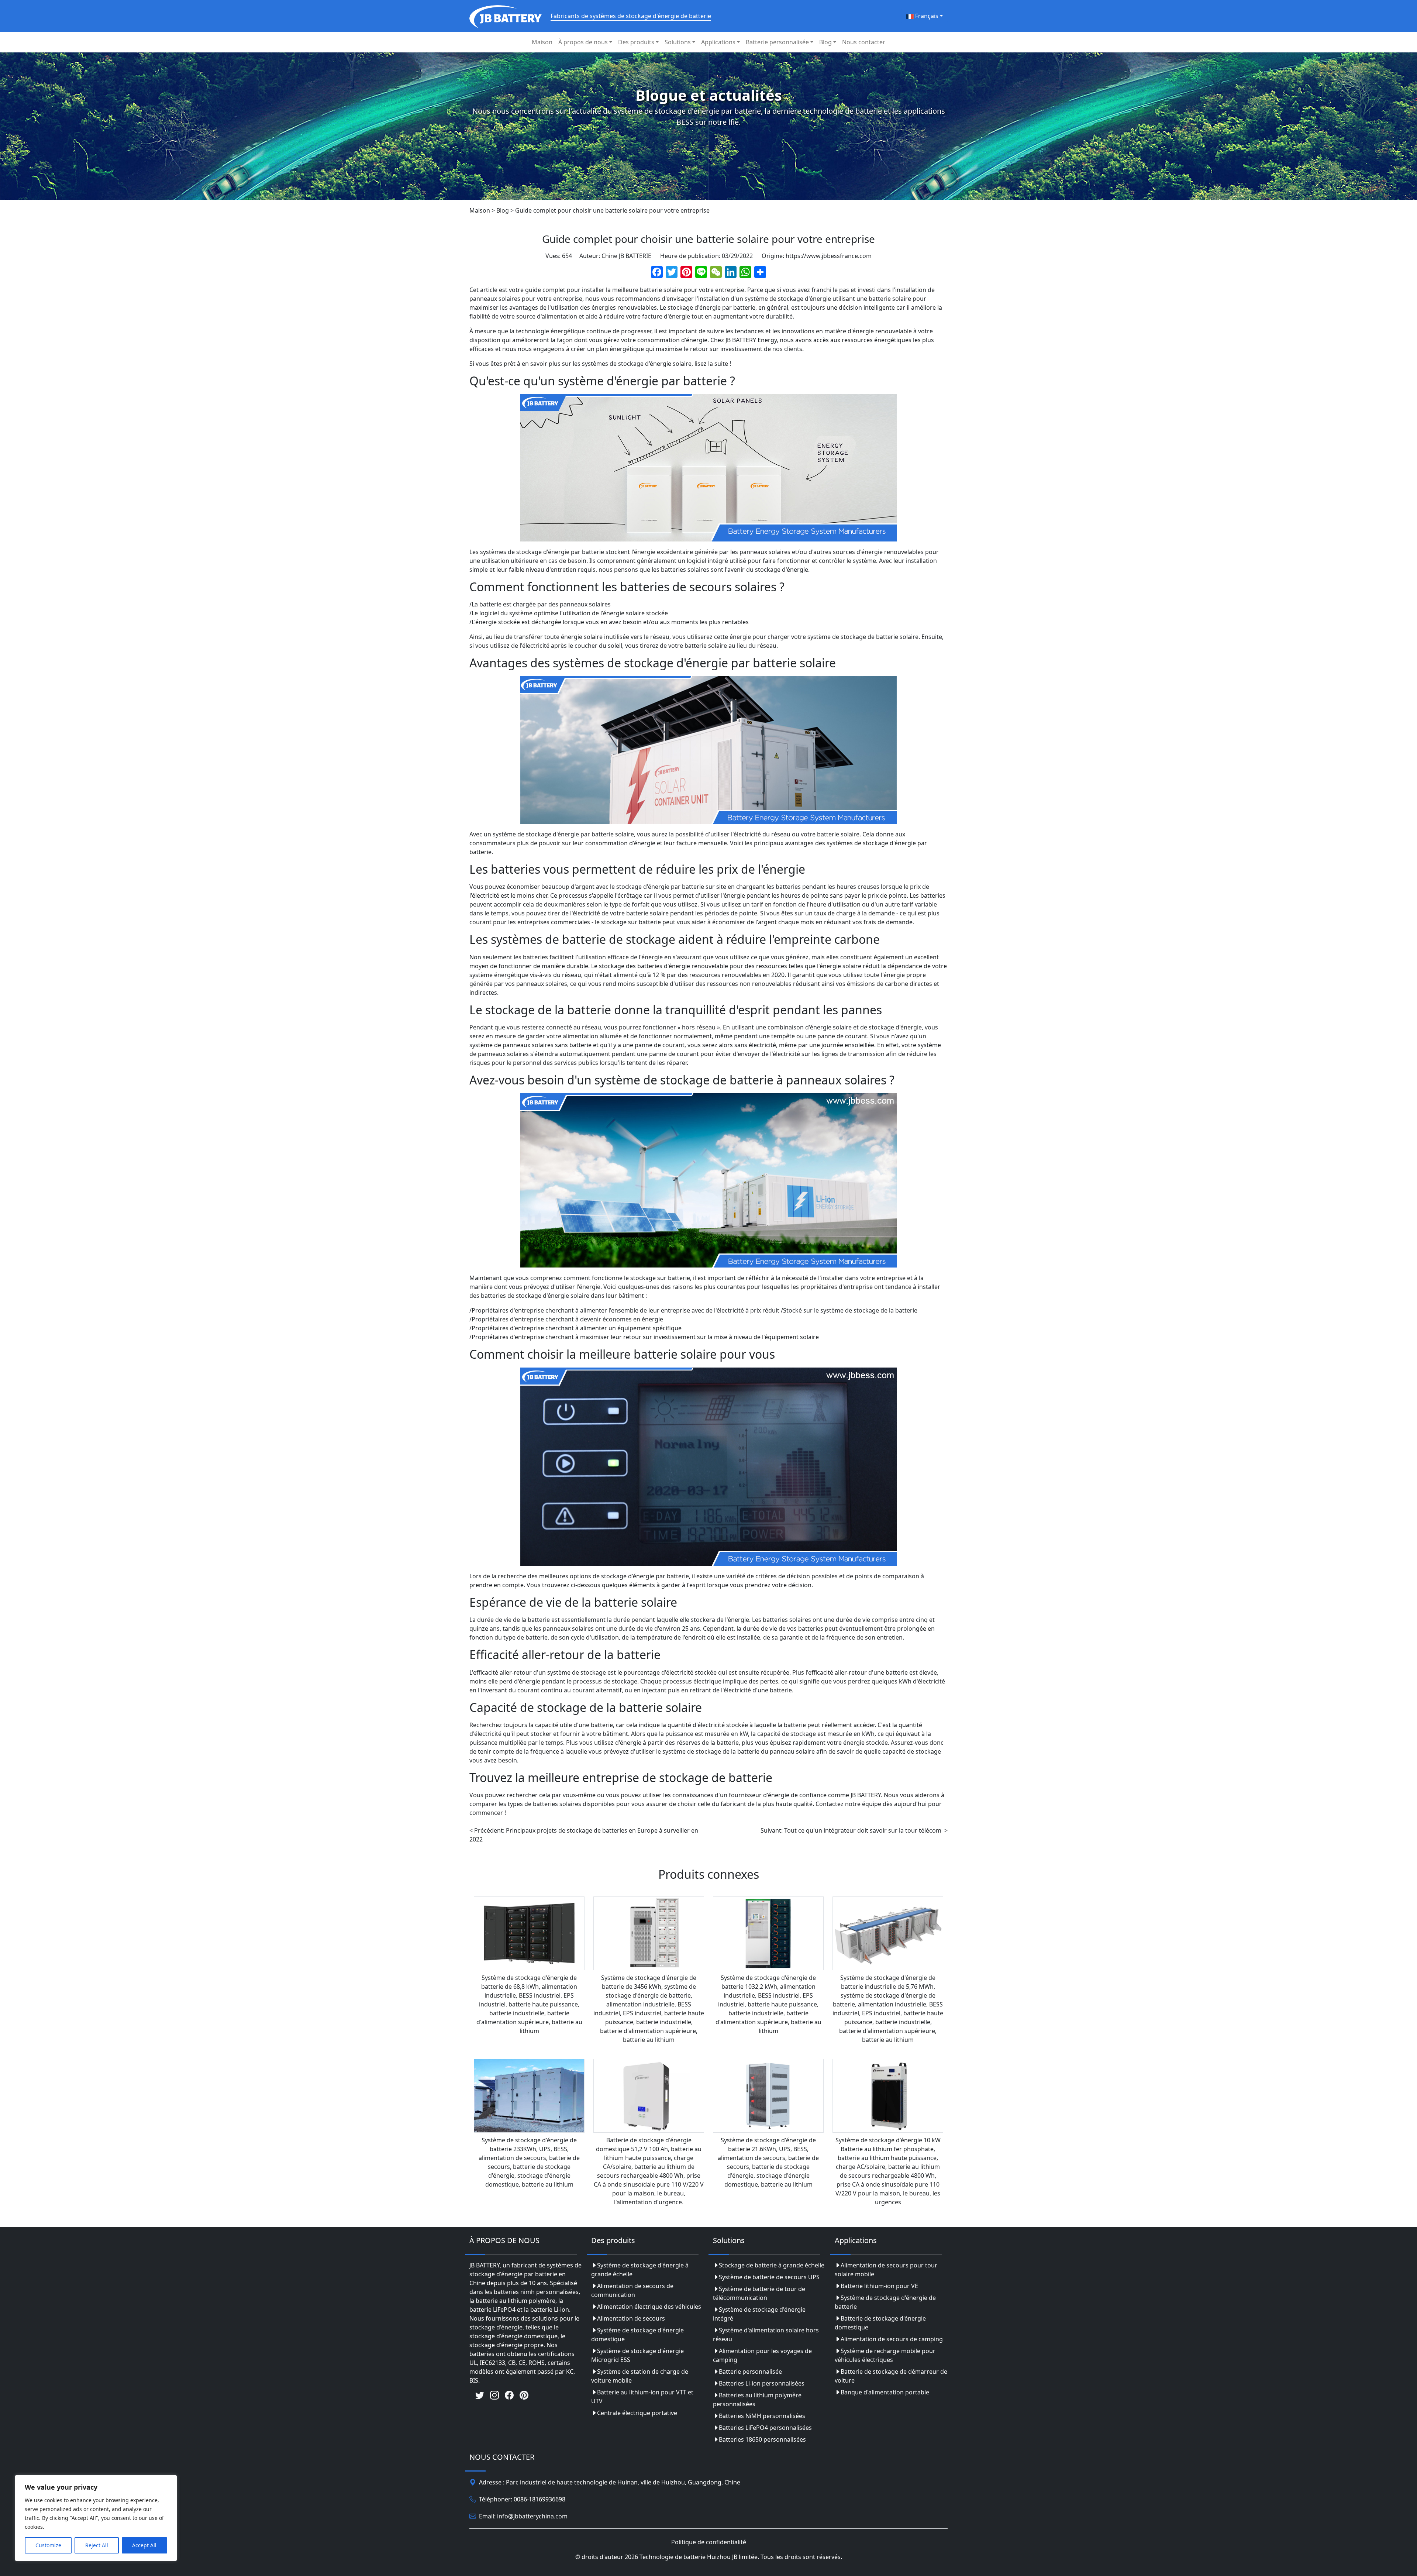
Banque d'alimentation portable (885, 2392)
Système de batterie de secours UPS (769, 2277)
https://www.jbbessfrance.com (829, 256)
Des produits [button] (636, 42)
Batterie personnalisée (750, 2372)
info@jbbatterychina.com (532, 2516)
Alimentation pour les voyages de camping (762, 2355)
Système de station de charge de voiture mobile (640, 2376)
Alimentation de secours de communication (632, 2290)
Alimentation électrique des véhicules (649, 2307)
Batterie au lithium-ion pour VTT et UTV (642, 2397)
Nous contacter (864, 42)
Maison (542, 42)
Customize (48, 2545)
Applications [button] (718, 42)
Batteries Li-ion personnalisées (762, 2383)
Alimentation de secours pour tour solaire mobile (886, 2270)
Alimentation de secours (631, 2318)
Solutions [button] (678, 42)
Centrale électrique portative (637, 2413)
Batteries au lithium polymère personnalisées (757, 2400)
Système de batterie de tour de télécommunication (759, 2293)
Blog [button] (825, 42)
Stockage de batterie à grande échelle (772, 2265)
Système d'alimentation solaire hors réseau (766, 2335)
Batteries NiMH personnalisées (762, 2416)
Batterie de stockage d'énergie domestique (880, 2323)
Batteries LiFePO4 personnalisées (765, 2428)
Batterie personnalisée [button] (777, 42)
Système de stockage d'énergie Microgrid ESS (637, 2355)
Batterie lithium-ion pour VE (879, 2286)
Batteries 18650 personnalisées (762, 2439)
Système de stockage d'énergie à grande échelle (640, 2270)
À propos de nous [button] (583, 42)
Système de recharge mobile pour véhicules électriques (885, 2355)
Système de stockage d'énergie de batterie (885, 2302)
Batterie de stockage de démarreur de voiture (891, 2376)
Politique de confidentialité (709, 2542)
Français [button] (926, 16)
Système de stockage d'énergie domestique (637, 2335)
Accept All (144, 2545)
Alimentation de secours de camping (892, 2339)
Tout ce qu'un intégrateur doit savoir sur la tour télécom (863, 1830)
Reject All (97, 2545)
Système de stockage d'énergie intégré (759, 2314)
